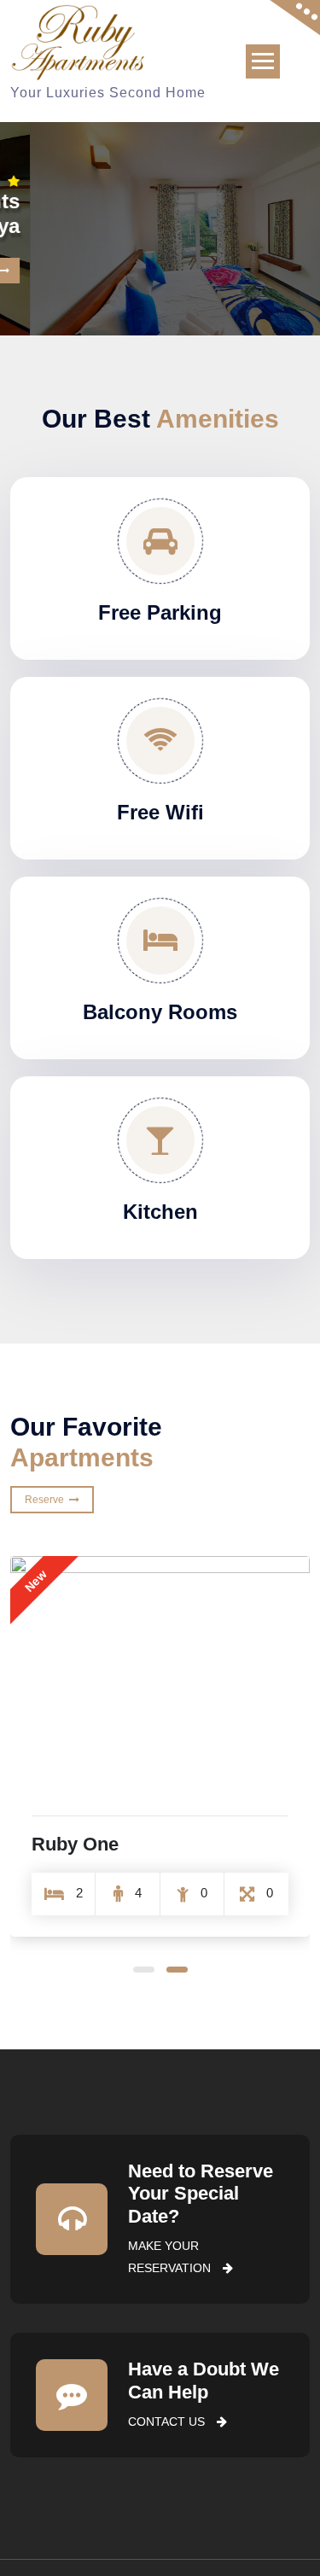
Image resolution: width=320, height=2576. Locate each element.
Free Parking (160, 612)
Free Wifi (160, 812)
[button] (144, 1970)
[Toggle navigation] (263, 61)
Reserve (47, 1500)
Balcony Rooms (160, 1012)
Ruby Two (75, 1844)
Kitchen (160, 1212)
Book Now (262, 254)
